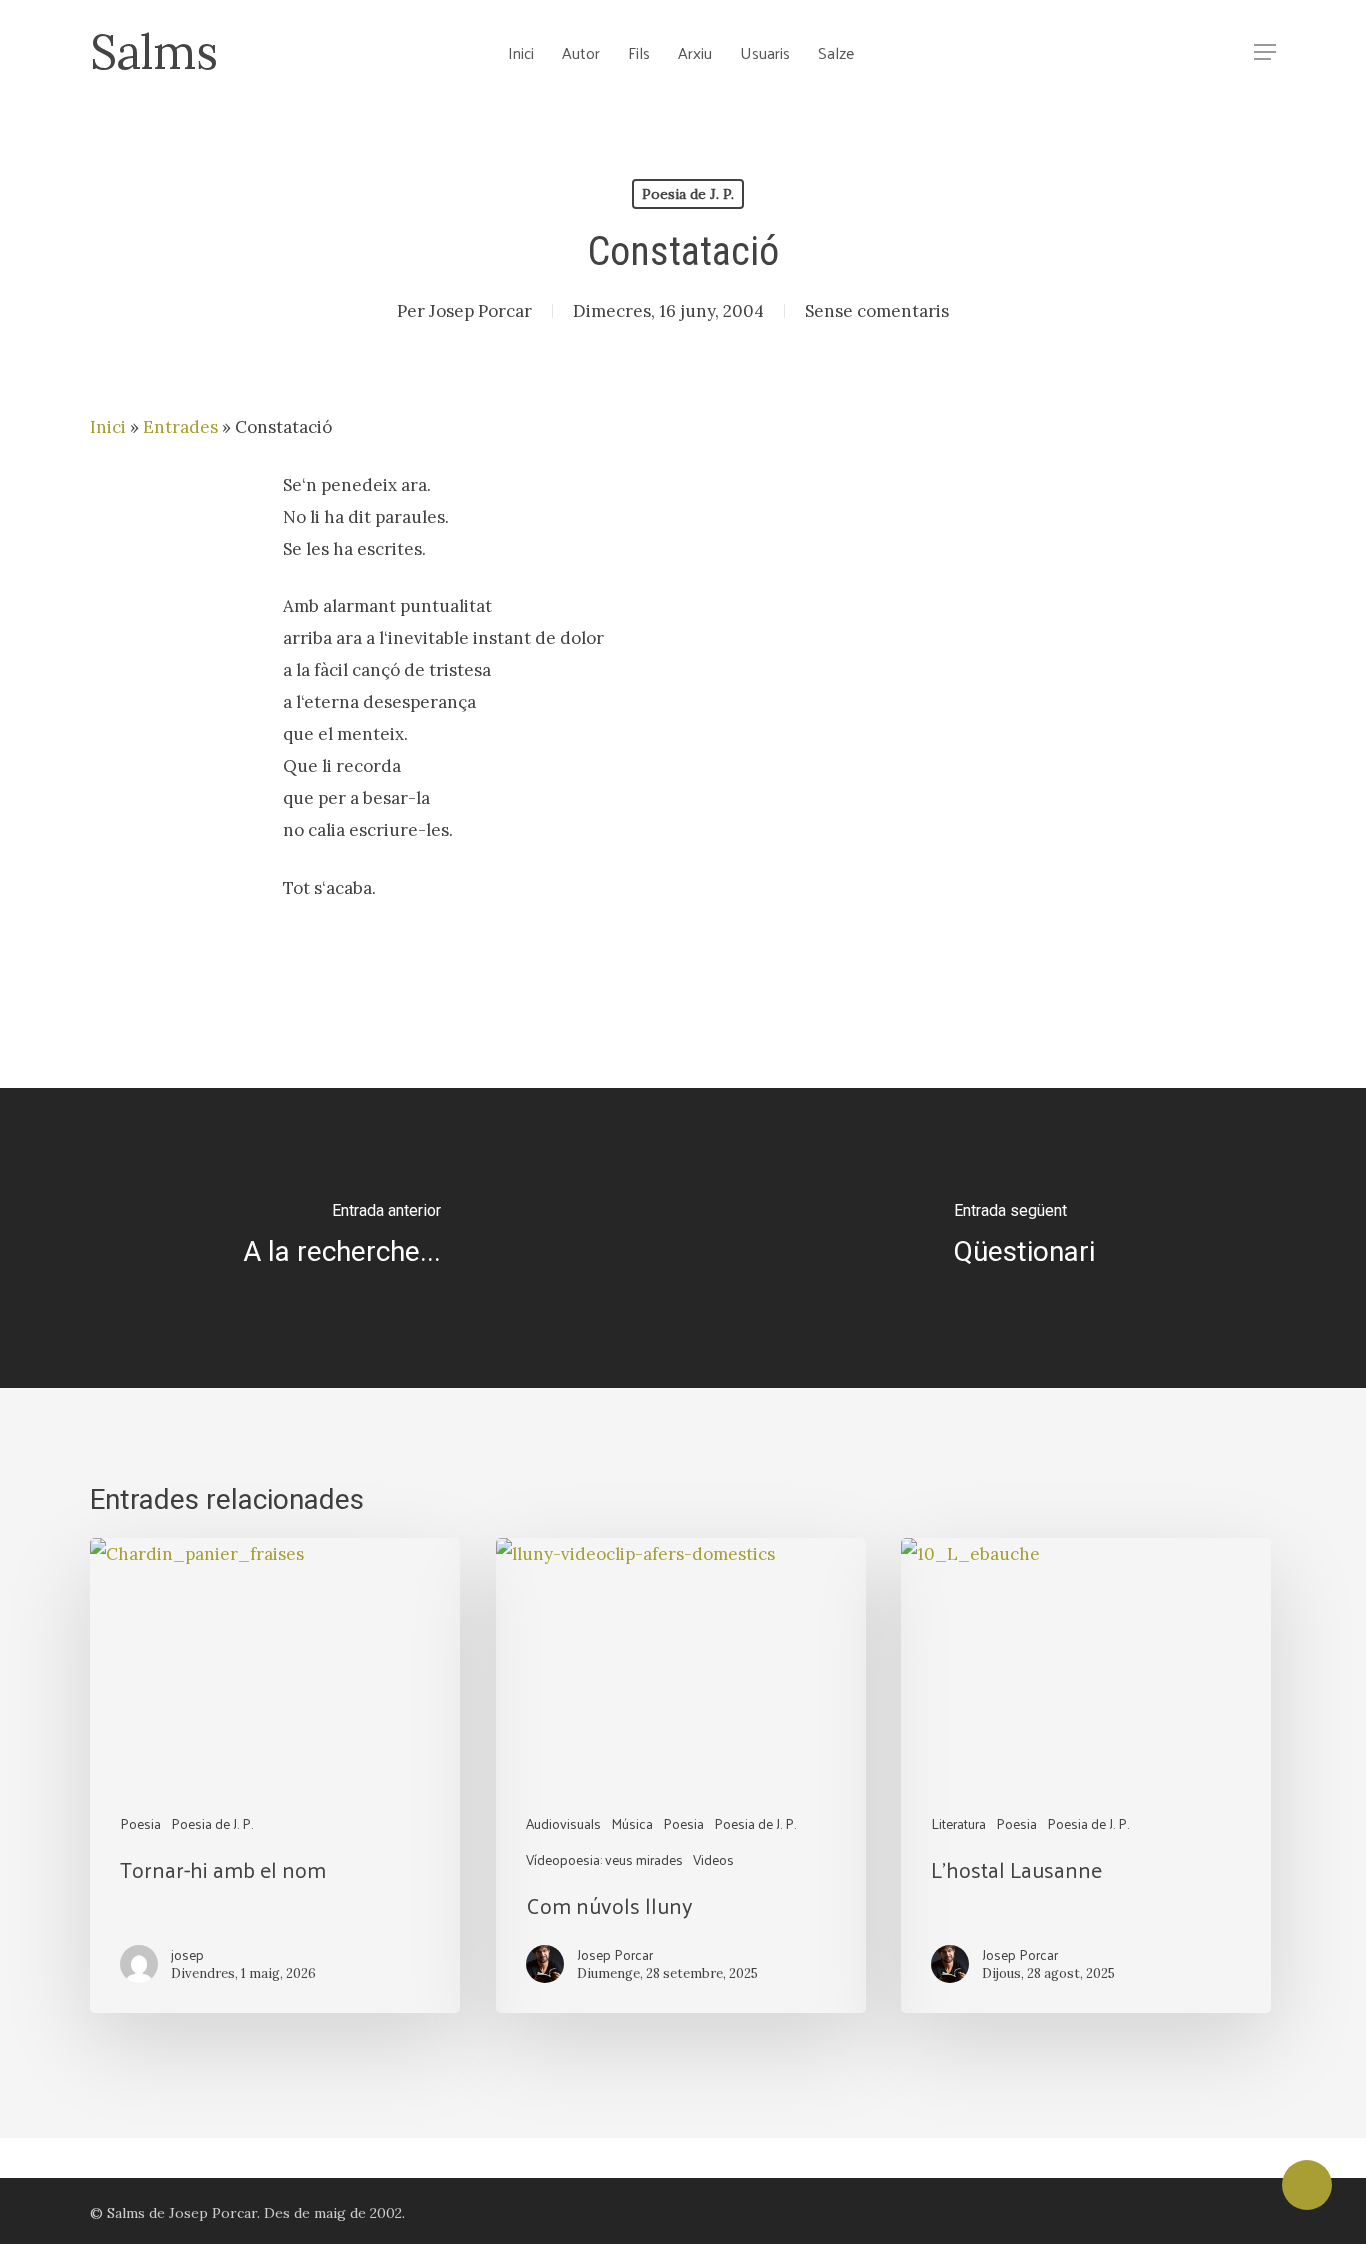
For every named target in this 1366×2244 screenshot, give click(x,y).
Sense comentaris (877, 311)
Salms (153, 52)
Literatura (958, 1823)
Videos (713, 1859)
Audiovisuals (563, 1823)
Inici (108, 427)
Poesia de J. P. (688, 194)
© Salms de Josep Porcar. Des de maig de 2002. (247, 2213)
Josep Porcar (480, 311)
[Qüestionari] (1024, 1238)
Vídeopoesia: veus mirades (604, 1859)
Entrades (180, 427)
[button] (1265, 52)
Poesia (140, 1823)
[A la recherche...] (341, 1238)
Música (632, 1823)
